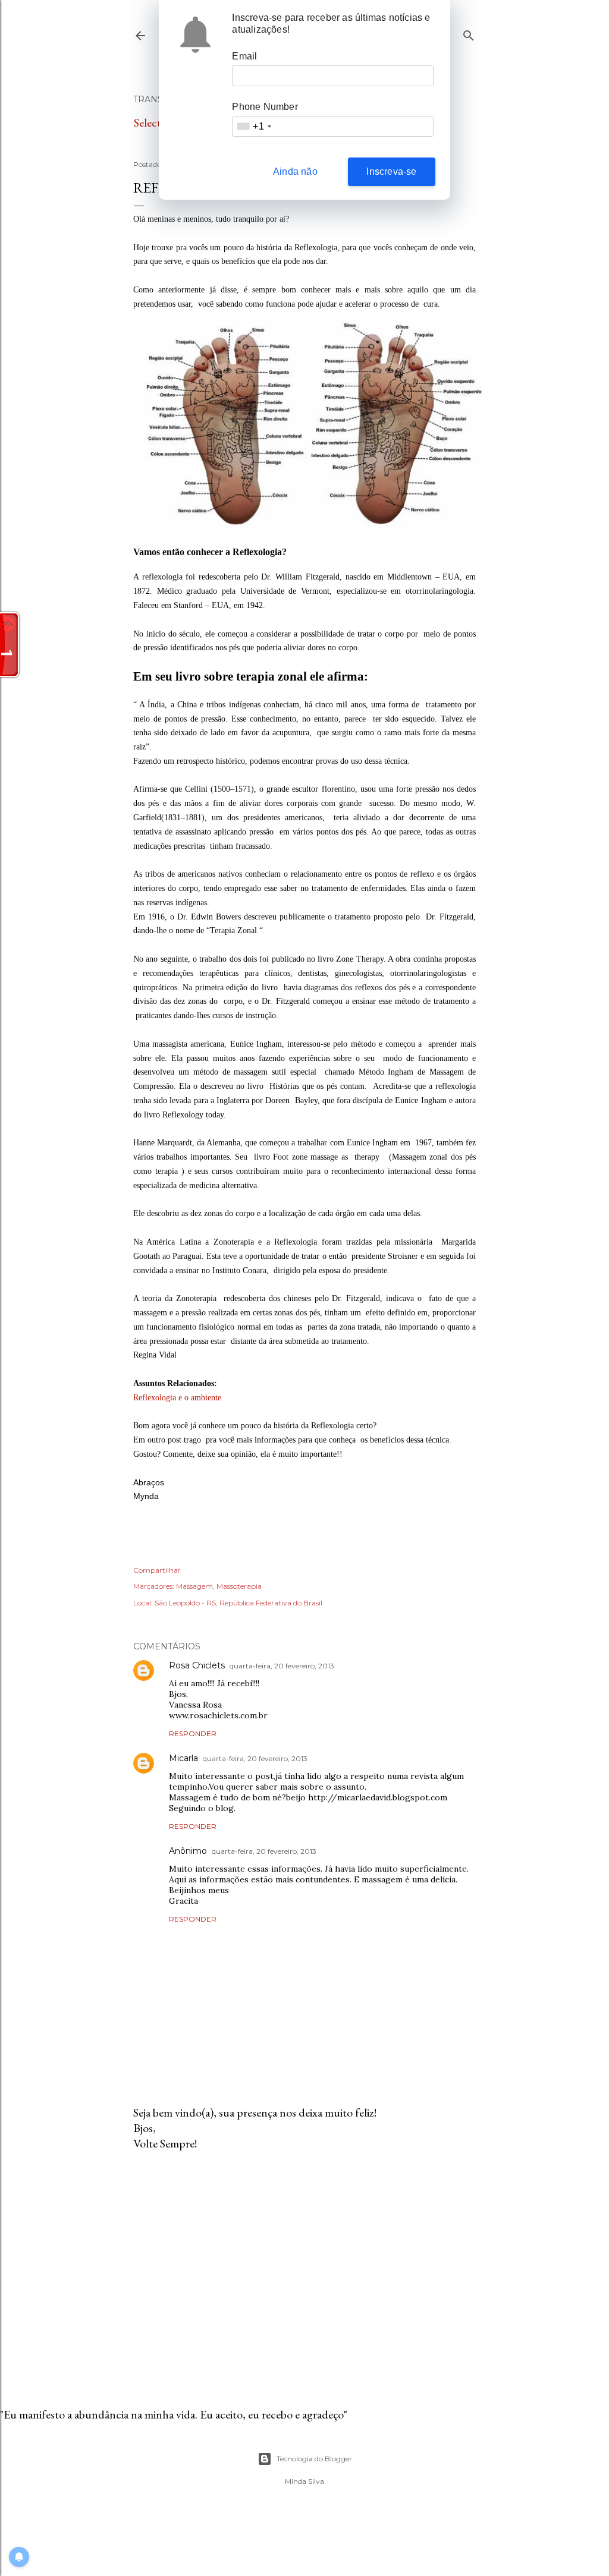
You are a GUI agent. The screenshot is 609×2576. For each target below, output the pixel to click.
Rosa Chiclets (197, 1665)
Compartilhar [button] (157, 1570)
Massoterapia (239, 1586)
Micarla (183, 1758)
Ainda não (295, 171)
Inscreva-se (391, 171)
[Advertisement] (304, 2264)
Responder (193, 1733)
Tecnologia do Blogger (314, 2459)
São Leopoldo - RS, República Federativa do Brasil (238, 1603)
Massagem (194, 1586)
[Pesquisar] (469, 33)
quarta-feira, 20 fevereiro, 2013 (282, 1666)
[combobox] (253, 126)
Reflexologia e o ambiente (177, 1398)
